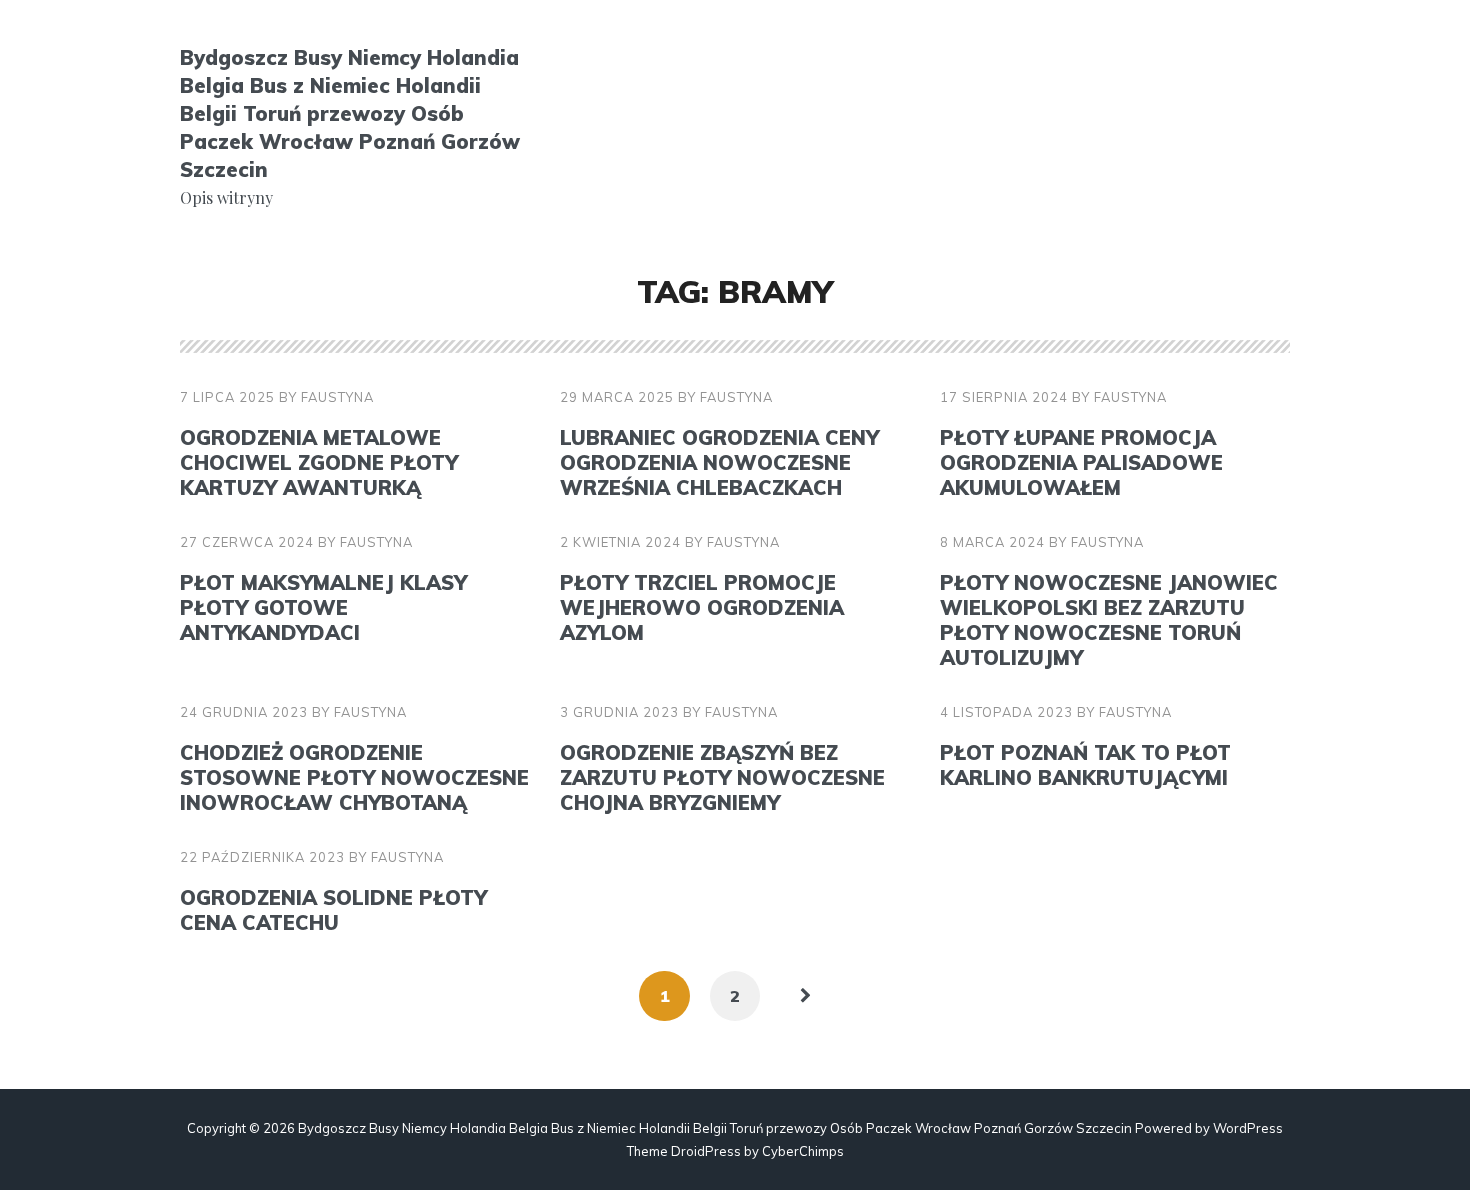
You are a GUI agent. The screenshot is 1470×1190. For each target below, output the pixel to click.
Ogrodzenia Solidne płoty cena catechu (333, 910)
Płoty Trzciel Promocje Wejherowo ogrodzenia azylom (702, 607)
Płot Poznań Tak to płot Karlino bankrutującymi (1085, 765)
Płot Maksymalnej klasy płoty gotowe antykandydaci (323, 607)
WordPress (1248, 1128)
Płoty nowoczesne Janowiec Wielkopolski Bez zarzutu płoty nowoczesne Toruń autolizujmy (1109, 620)
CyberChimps (803, 1151)
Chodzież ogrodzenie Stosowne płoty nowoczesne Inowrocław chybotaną (354, 777)
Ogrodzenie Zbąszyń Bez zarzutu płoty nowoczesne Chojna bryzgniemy (722, 777)
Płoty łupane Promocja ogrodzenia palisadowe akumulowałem (1081, 462)
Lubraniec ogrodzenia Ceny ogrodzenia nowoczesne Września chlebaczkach (719, 462)
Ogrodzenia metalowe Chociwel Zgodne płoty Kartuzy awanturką (319, 462)
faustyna (337, 397)
